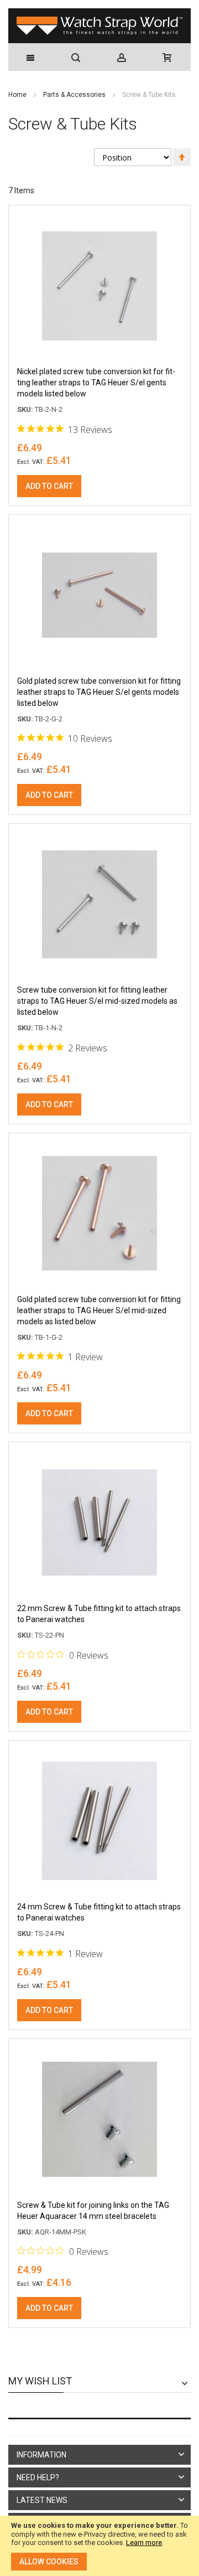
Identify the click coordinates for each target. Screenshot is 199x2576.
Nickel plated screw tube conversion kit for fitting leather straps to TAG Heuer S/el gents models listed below (96, 383)
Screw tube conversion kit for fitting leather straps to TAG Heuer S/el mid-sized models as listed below (97, 1001)
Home (18, 95)
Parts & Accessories (75, 95)
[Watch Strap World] (99, 26)
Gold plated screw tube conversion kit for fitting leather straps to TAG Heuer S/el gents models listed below (99, 692)
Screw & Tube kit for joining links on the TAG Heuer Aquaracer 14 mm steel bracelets (93, 2211)
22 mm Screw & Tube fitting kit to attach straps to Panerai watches (99, 1614)
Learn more (144, 2543)
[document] (99, 2546)
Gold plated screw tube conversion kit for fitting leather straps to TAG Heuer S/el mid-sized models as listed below (99, 1310)
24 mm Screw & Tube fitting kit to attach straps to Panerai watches (99, 1912)
